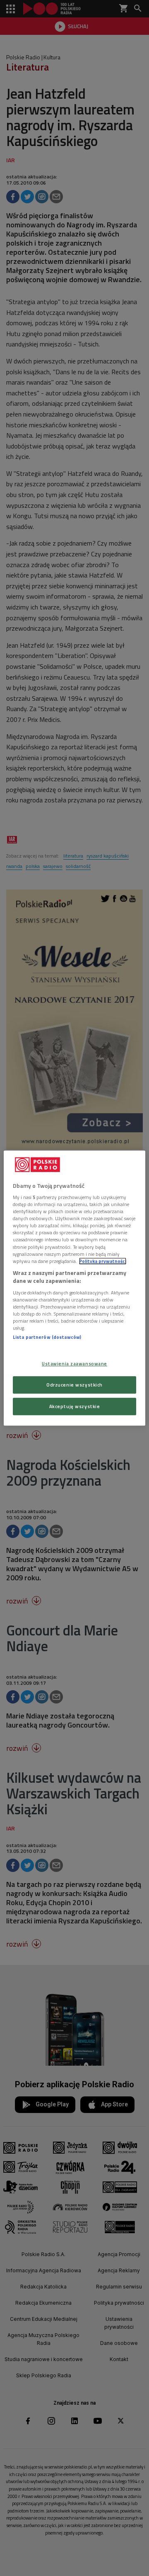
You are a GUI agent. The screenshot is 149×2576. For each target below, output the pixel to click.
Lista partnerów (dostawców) (47, 1337)
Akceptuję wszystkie (75, 1406)
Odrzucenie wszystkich (74, 1385)
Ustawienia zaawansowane (74, 1364)
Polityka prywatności (103, 1261)
